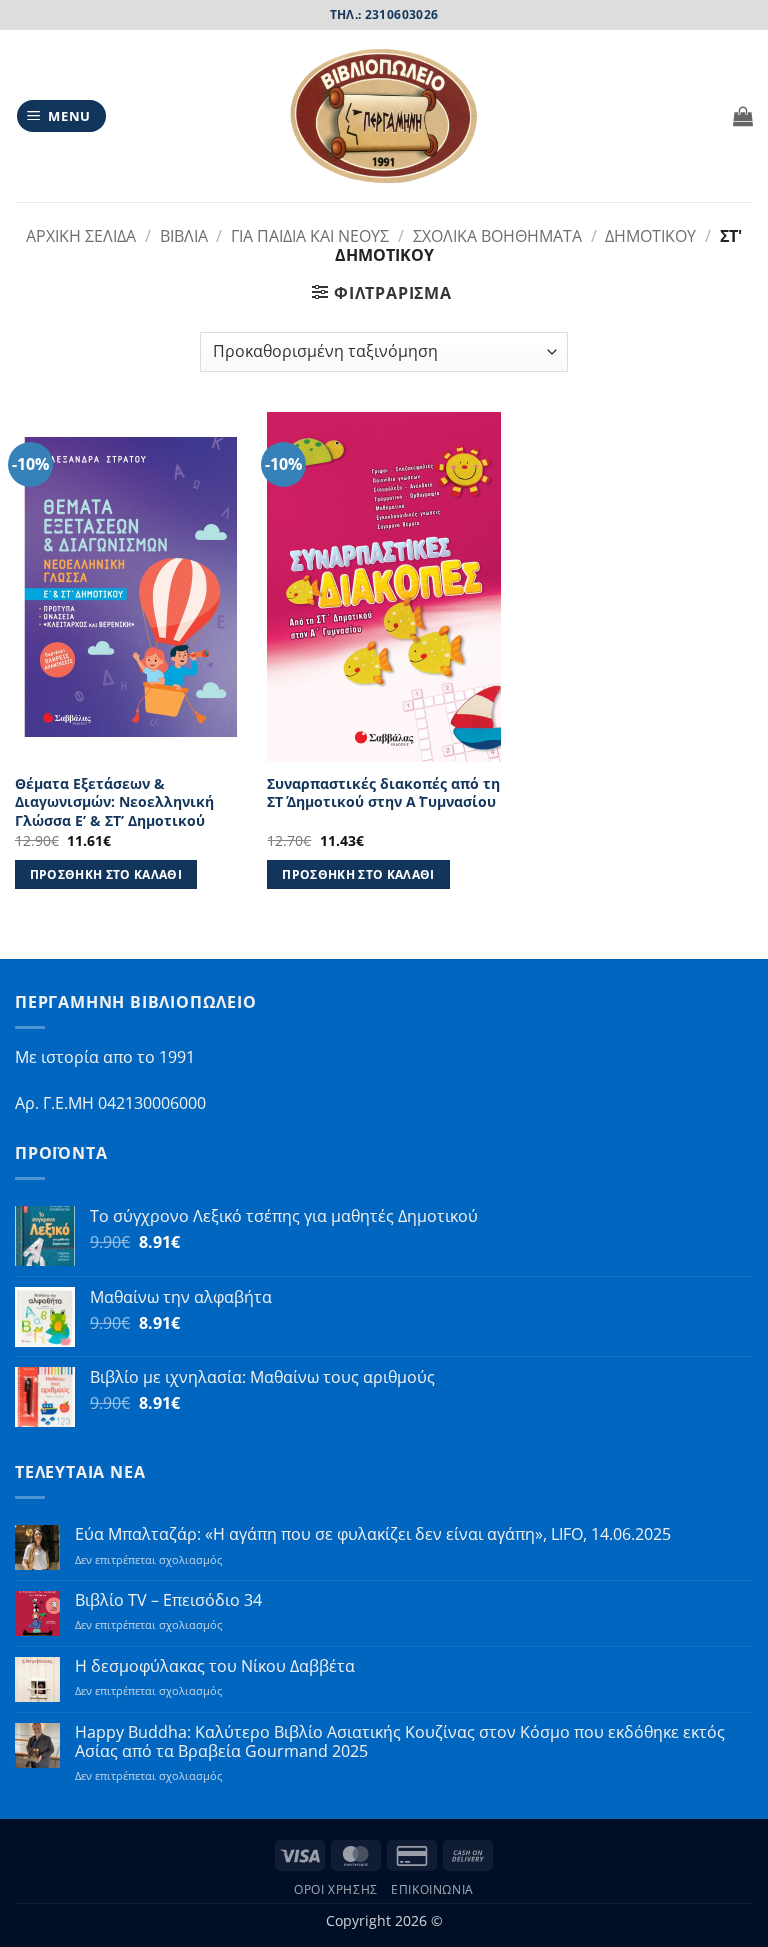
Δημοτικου (650, 236)
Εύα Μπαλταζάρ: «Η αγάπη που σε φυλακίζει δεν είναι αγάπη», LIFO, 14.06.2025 (373, 1534)
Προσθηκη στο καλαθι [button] (106, 874)
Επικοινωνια (432, 1889)
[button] (62, 116)
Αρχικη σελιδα (81, 236)
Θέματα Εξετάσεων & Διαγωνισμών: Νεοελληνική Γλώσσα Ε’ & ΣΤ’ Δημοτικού (114, 802)
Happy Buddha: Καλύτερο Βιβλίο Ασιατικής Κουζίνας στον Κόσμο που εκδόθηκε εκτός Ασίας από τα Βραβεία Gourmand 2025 (400, 1742)
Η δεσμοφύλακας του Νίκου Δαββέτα (215, 1666)
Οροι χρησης (336, 1889)
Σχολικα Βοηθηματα (497, 236)
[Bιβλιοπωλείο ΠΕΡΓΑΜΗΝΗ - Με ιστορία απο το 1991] (384, 116)
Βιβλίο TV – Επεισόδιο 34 (168, 1600)
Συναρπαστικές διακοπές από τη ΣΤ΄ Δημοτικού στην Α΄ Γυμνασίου (383, 793)
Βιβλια (184, 236)
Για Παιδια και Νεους (310, 236)
